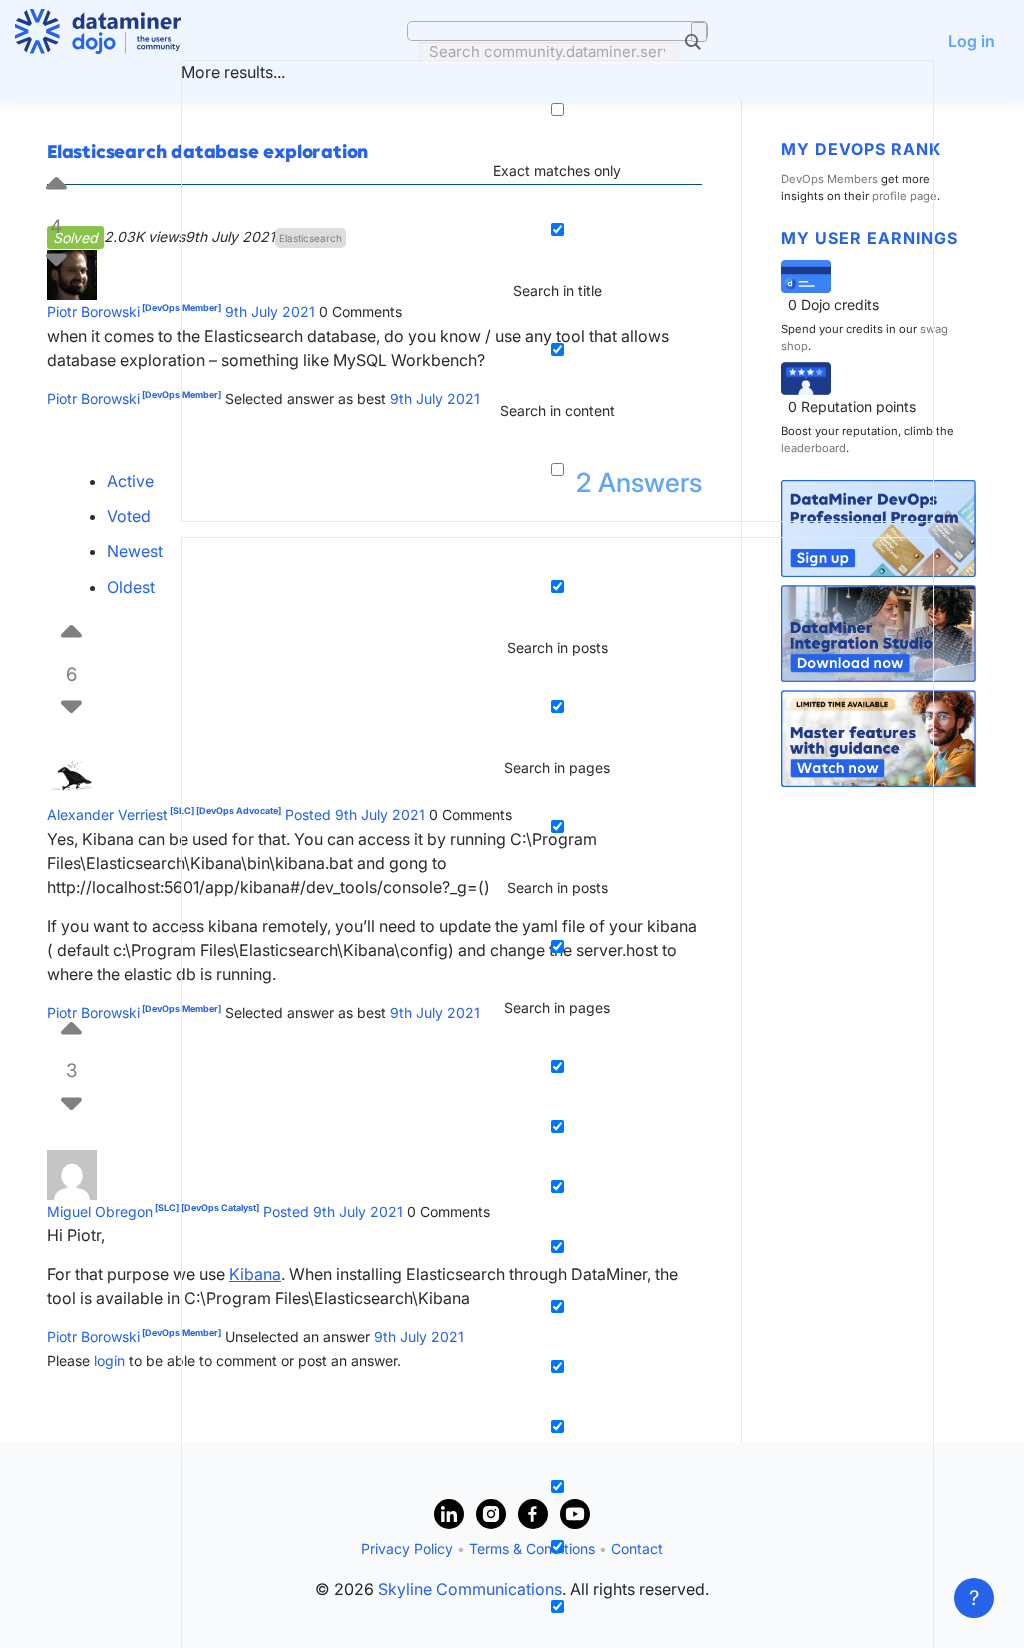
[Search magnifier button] (699, 32)
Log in (971, 41)
